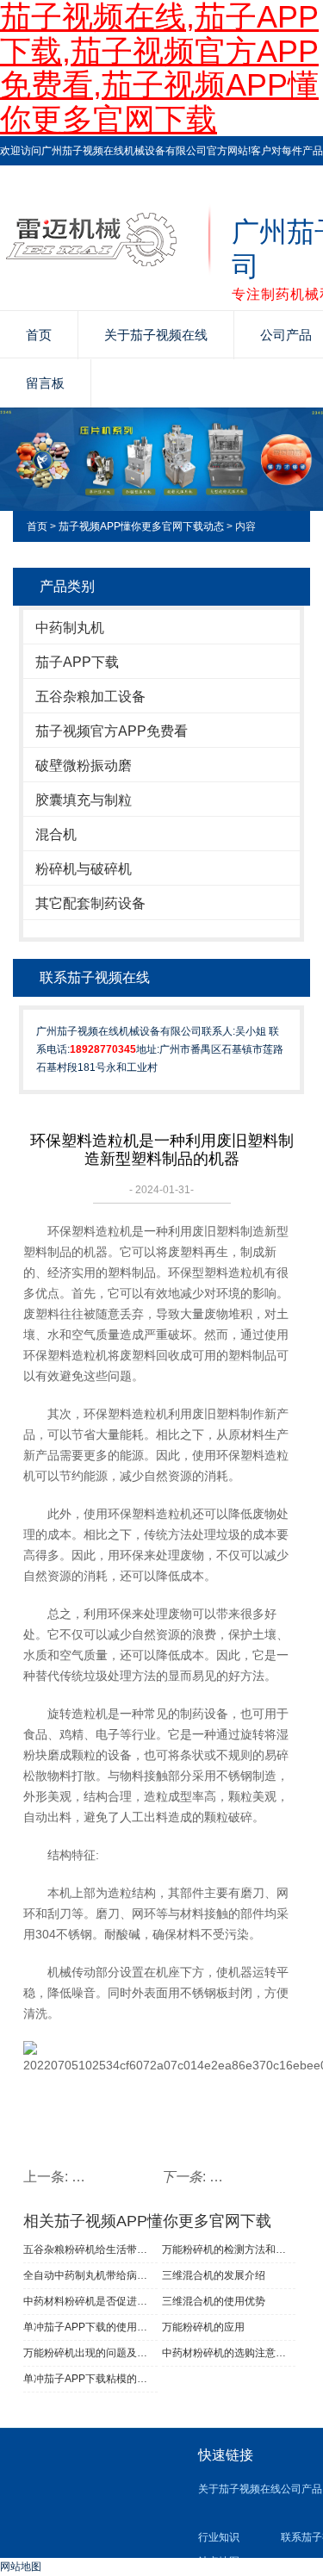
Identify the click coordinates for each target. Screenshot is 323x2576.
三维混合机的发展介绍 (214, 2275)
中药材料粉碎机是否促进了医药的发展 (90, 2301)
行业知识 (219, 2537)
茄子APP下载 (77, 662)
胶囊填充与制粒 (84, 800)
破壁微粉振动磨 (84, 765)
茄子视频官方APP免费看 (112, 731)
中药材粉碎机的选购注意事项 (229, 2353)
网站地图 (21, 2567)
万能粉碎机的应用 (203, 2327)
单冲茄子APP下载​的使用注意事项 (90, 2327)
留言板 (45, 383)
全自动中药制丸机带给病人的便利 (90, 2275)
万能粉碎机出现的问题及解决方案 (90, 2353)
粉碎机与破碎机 (84, 869)
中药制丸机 (70, 628)
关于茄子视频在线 (156, 335)
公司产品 (301, 2489)
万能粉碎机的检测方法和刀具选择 (229, 2249)
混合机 (56, 834)
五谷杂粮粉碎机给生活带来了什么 (90, 2249)
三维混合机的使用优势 (214, 2301)
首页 (39, 335)
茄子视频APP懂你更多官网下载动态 (141, 526)
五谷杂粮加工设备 (90, 697)
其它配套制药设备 (90, 903)
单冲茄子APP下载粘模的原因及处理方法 (90, 2379)
